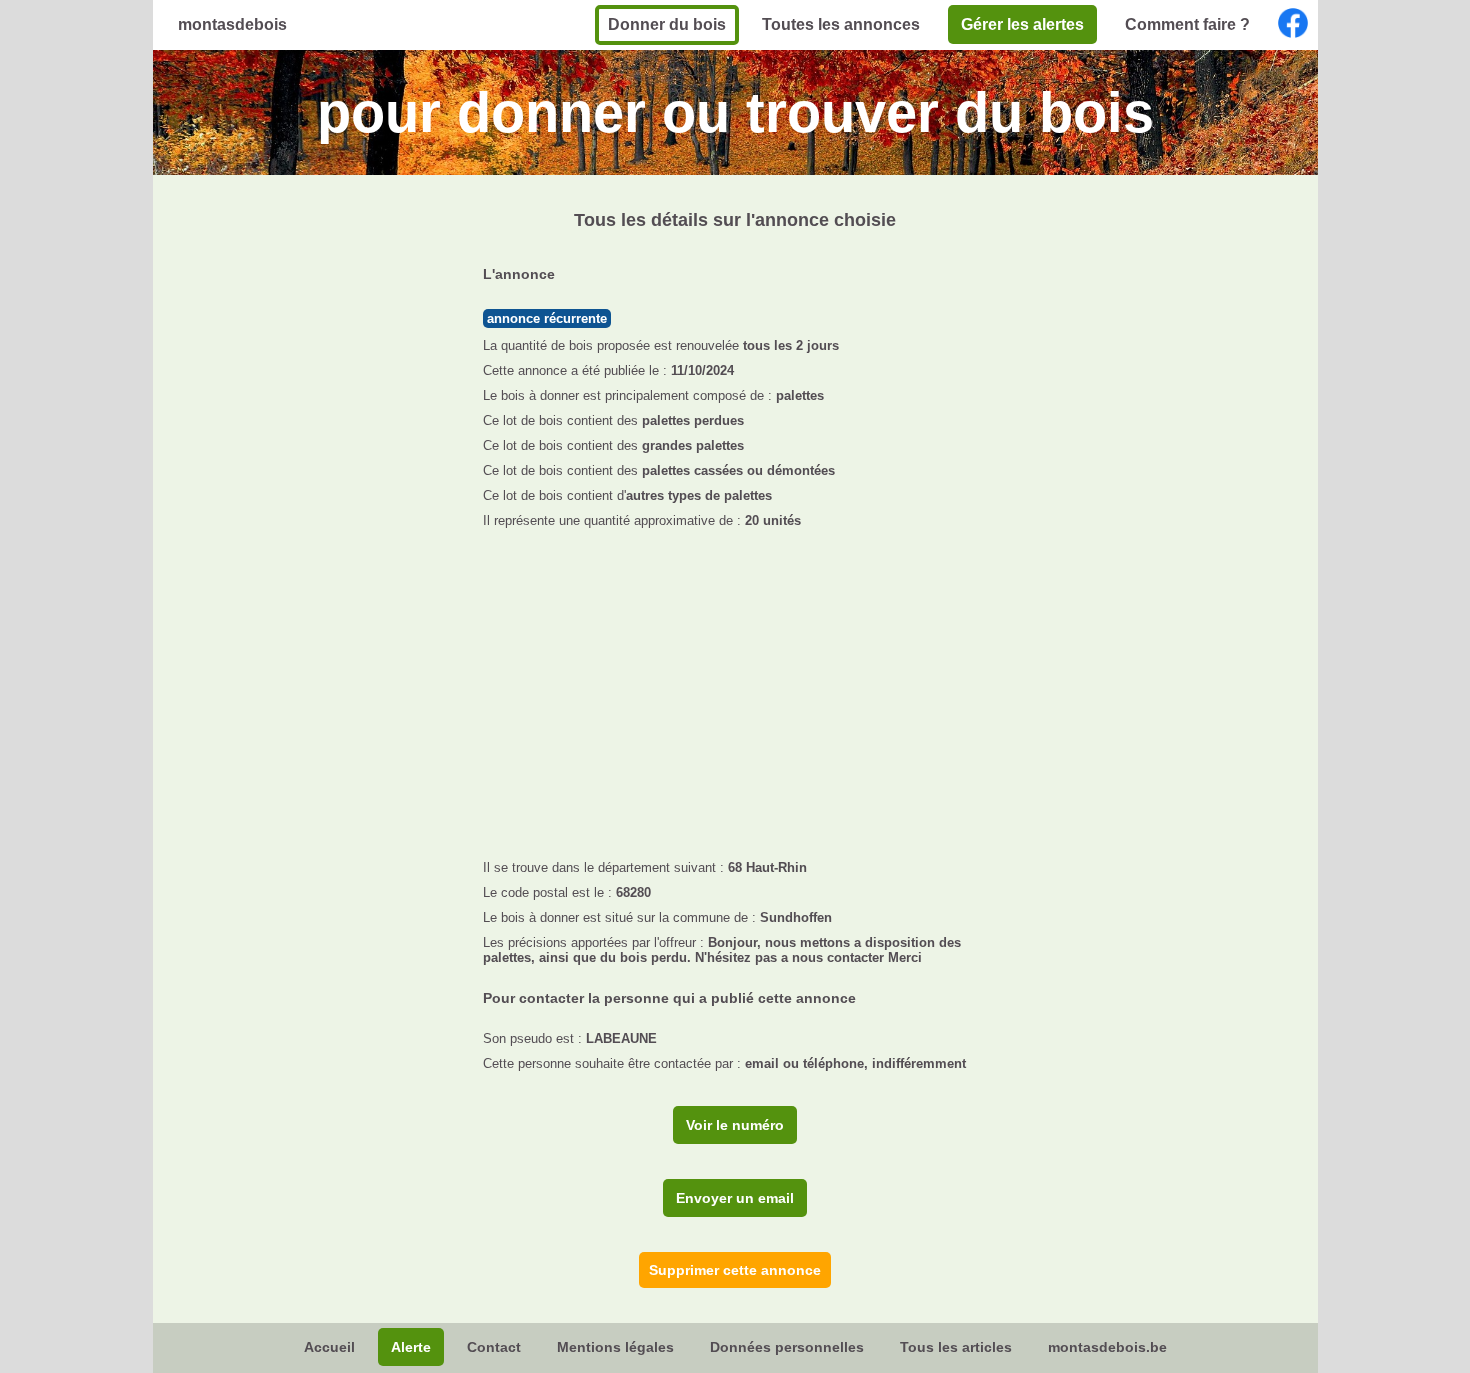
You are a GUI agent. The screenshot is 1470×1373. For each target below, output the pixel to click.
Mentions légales (615, 1347)
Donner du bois (667, 24)
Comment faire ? (1187, 24)
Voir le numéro (735, 1125)
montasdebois (232, 24)
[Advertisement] (735, 688)
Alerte (411, 1347)
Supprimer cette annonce (735, 1270)
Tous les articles (956, 1347)
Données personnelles (787, 1347)
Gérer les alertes (1022, 24)
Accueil (329, 1347)
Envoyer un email (735, 1198)
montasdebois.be (1107, 1347)
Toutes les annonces (841, 24)
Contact (494, 1347)
